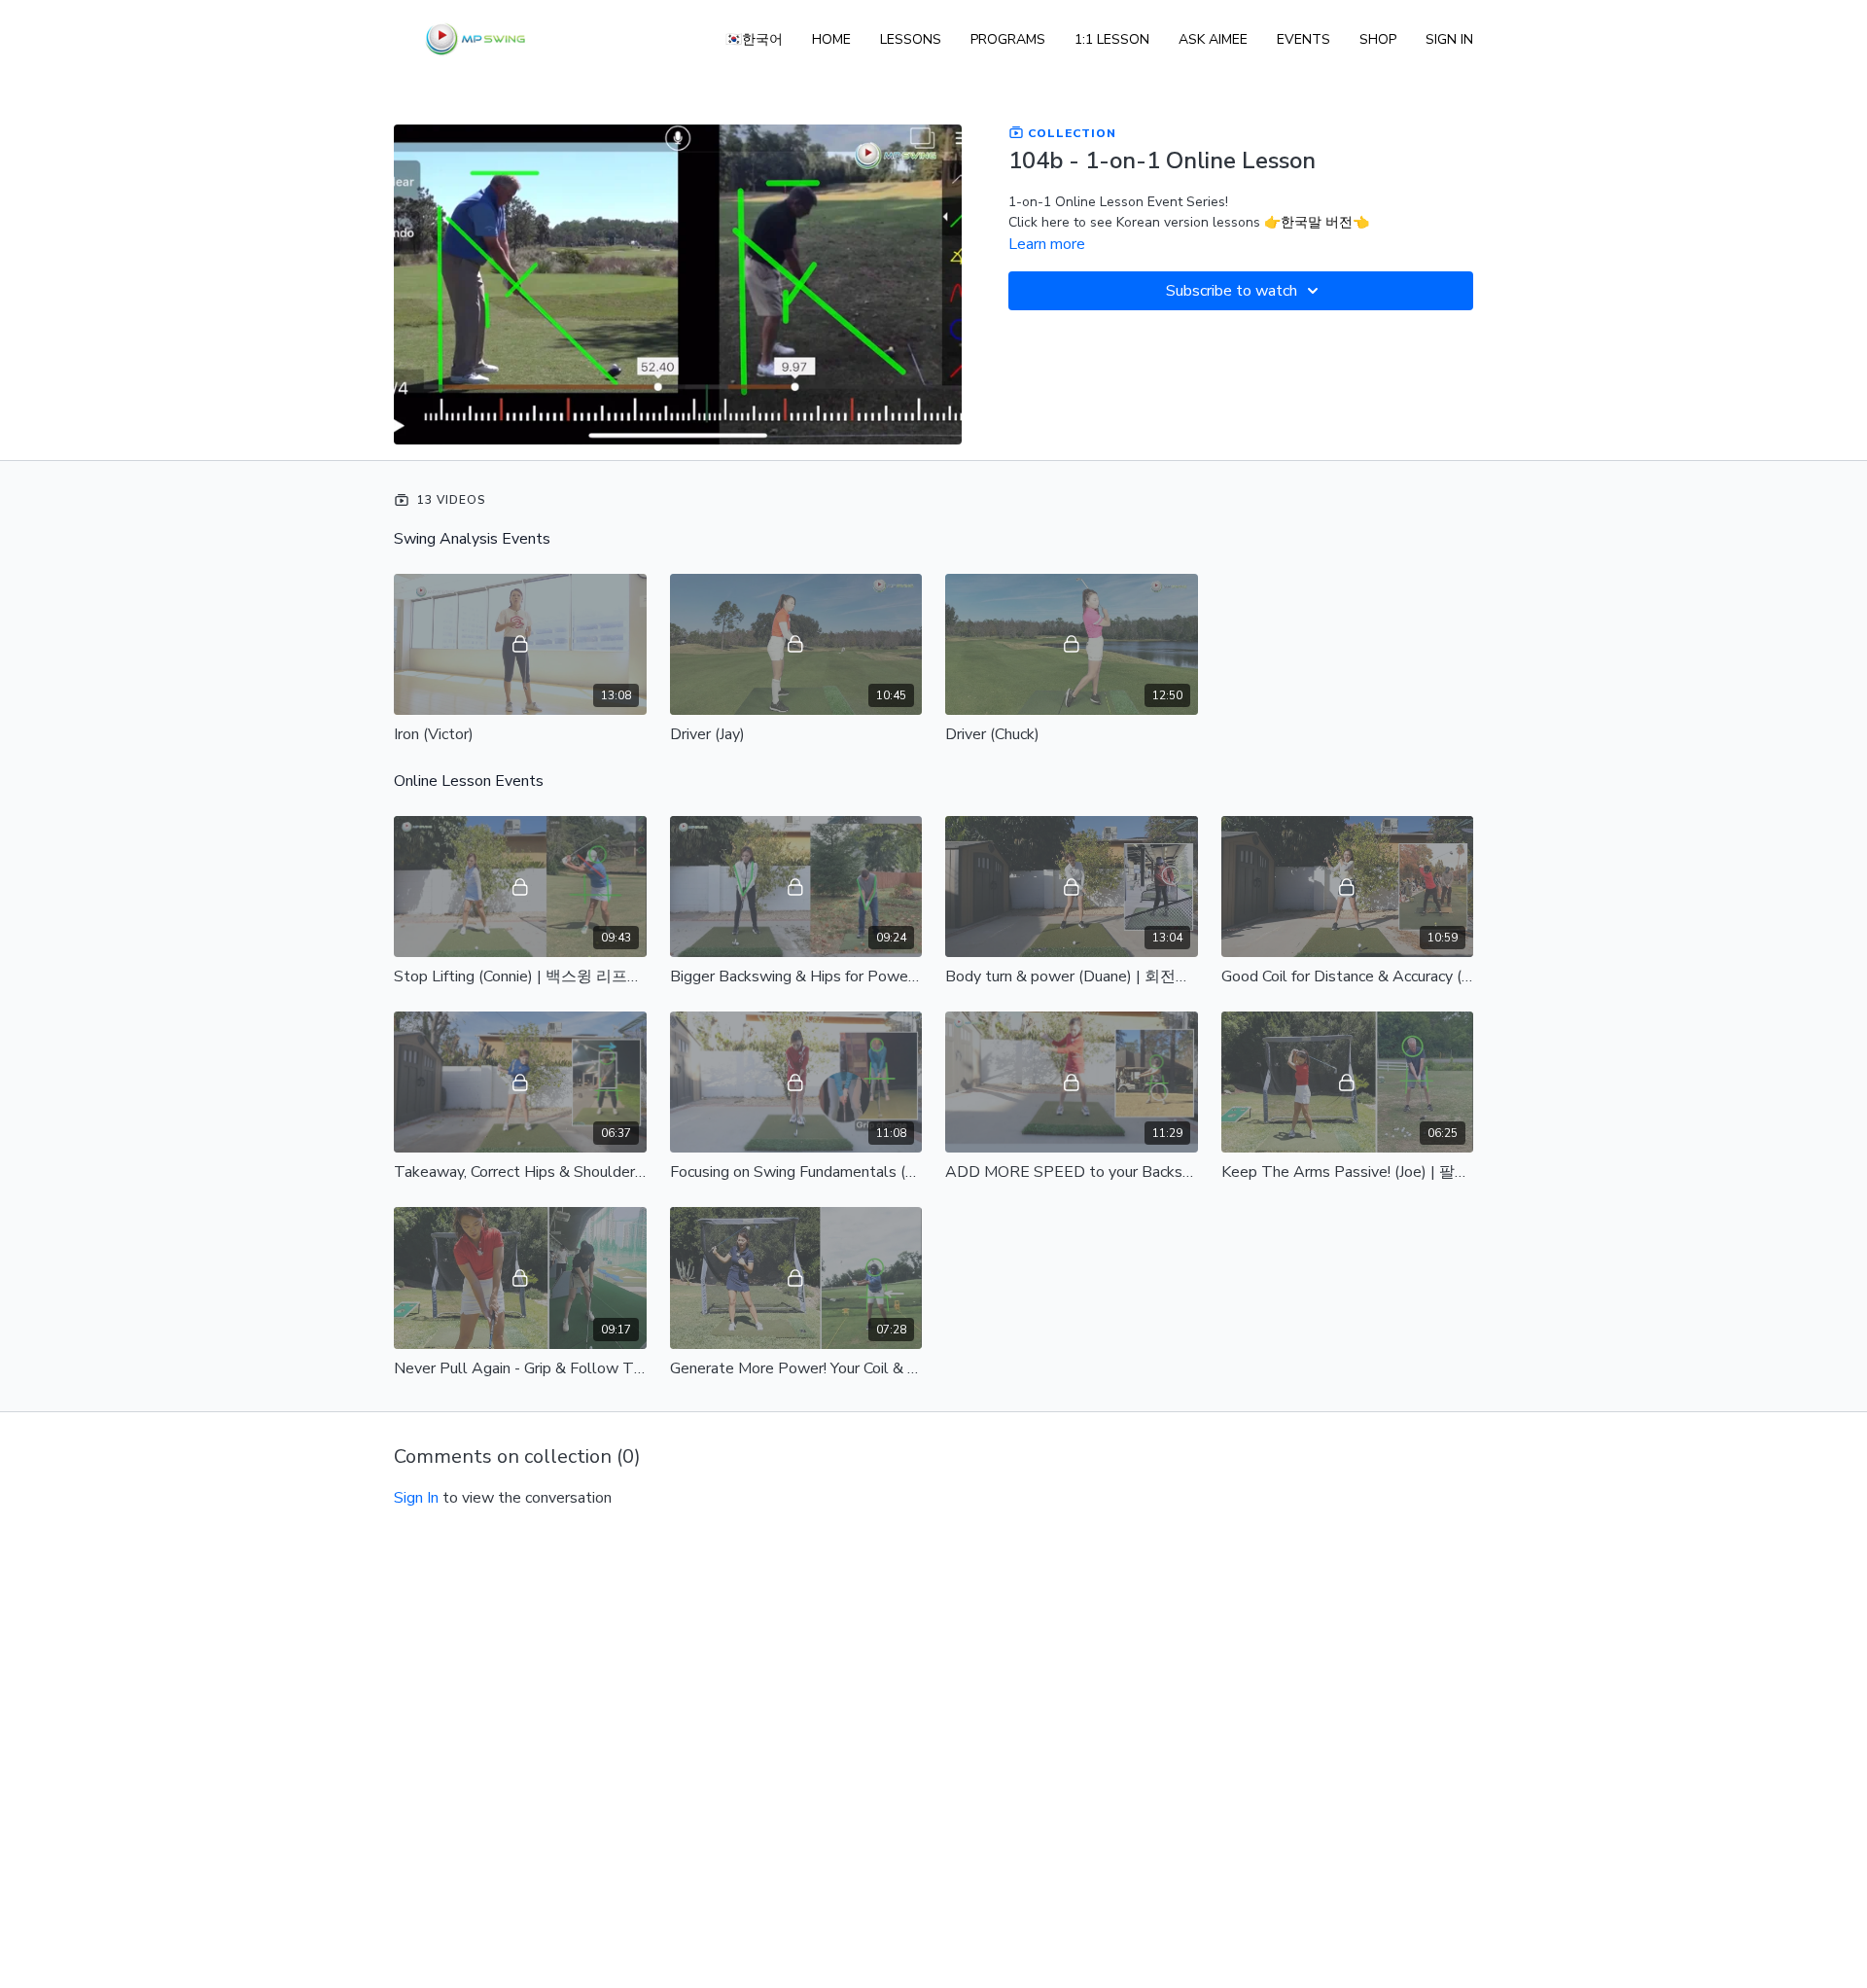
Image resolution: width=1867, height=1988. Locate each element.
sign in (416, 1498)
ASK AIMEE (1213, 39)
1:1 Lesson (1112, 39)
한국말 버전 (1317, 222)
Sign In (1449, 39)
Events (1303, 39)
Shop (1378, 39)
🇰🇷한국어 (754, 39)
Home (831, 39)
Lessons (911, 39)
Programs (1008, 39)
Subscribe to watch (1232, 291)
